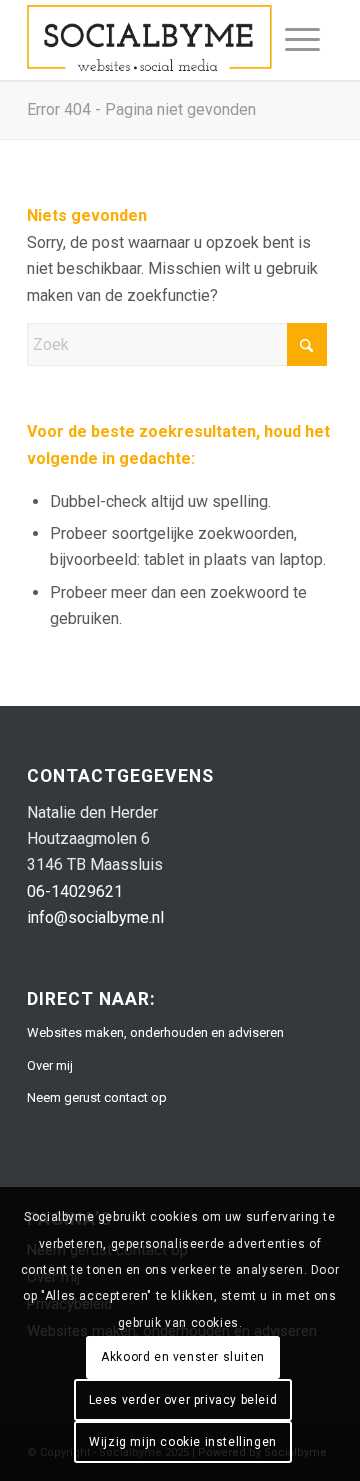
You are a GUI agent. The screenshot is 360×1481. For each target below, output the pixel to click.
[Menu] (302, 40)
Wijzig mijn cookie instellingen (183, 1442)
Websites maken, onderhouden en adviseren (155, 1032)
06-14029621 (75, 891)
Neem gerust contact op (97, 1097)
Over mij (50, 1065)
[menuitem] (302, 40)
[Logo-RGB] (149, 40)
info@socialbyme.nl (95, 917)
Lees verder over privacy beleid (183, 1400)
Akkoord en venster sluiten (183, 1357)
